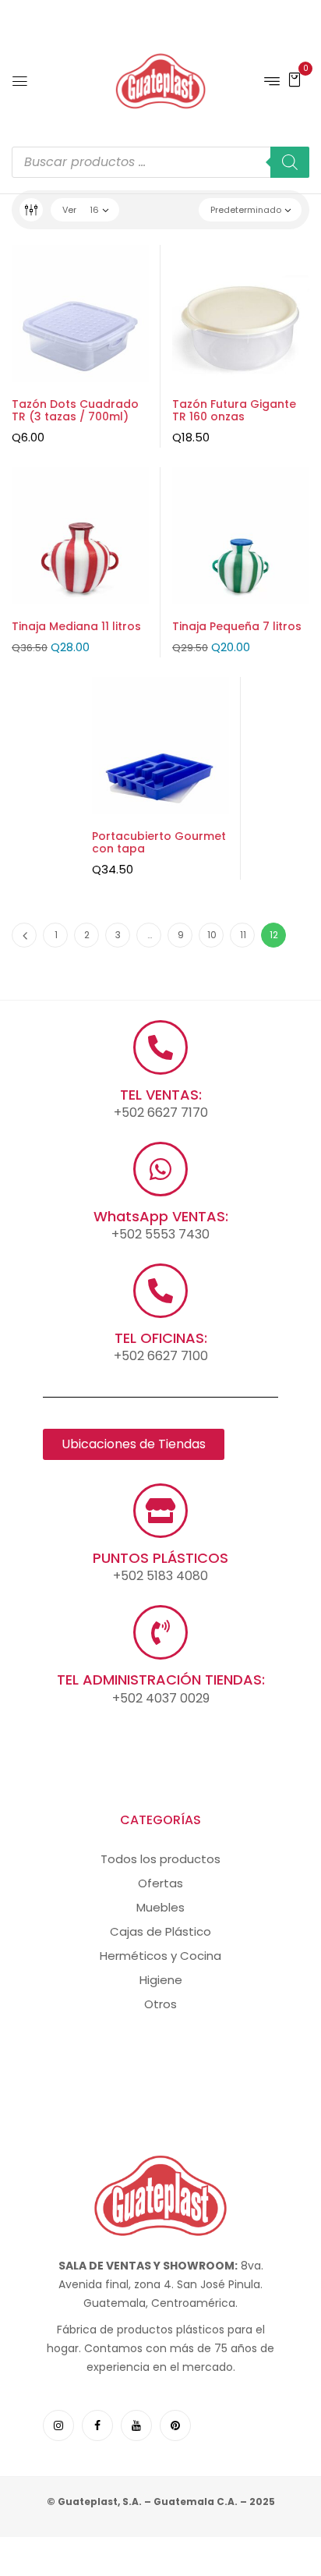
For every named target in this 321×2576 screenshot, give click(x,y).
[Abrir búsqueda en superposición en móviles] (160, 162)
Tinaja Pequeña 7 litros (237, 626)
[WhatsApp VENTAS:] (160, 1169)
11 (243, 935)
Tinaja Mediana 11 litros (76, 626)
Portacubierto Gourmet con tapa (159, 843)
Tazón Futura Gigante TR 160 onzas (234, 411)
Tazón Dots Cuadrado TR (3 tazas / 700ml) (75, 411)
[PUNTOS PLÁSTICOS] (160, 1511)
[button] (295, 79)
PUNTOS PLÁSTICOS (160, 1558)
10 (212, 935)
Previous (24, 935)
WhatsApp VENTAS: (161, 1216)
